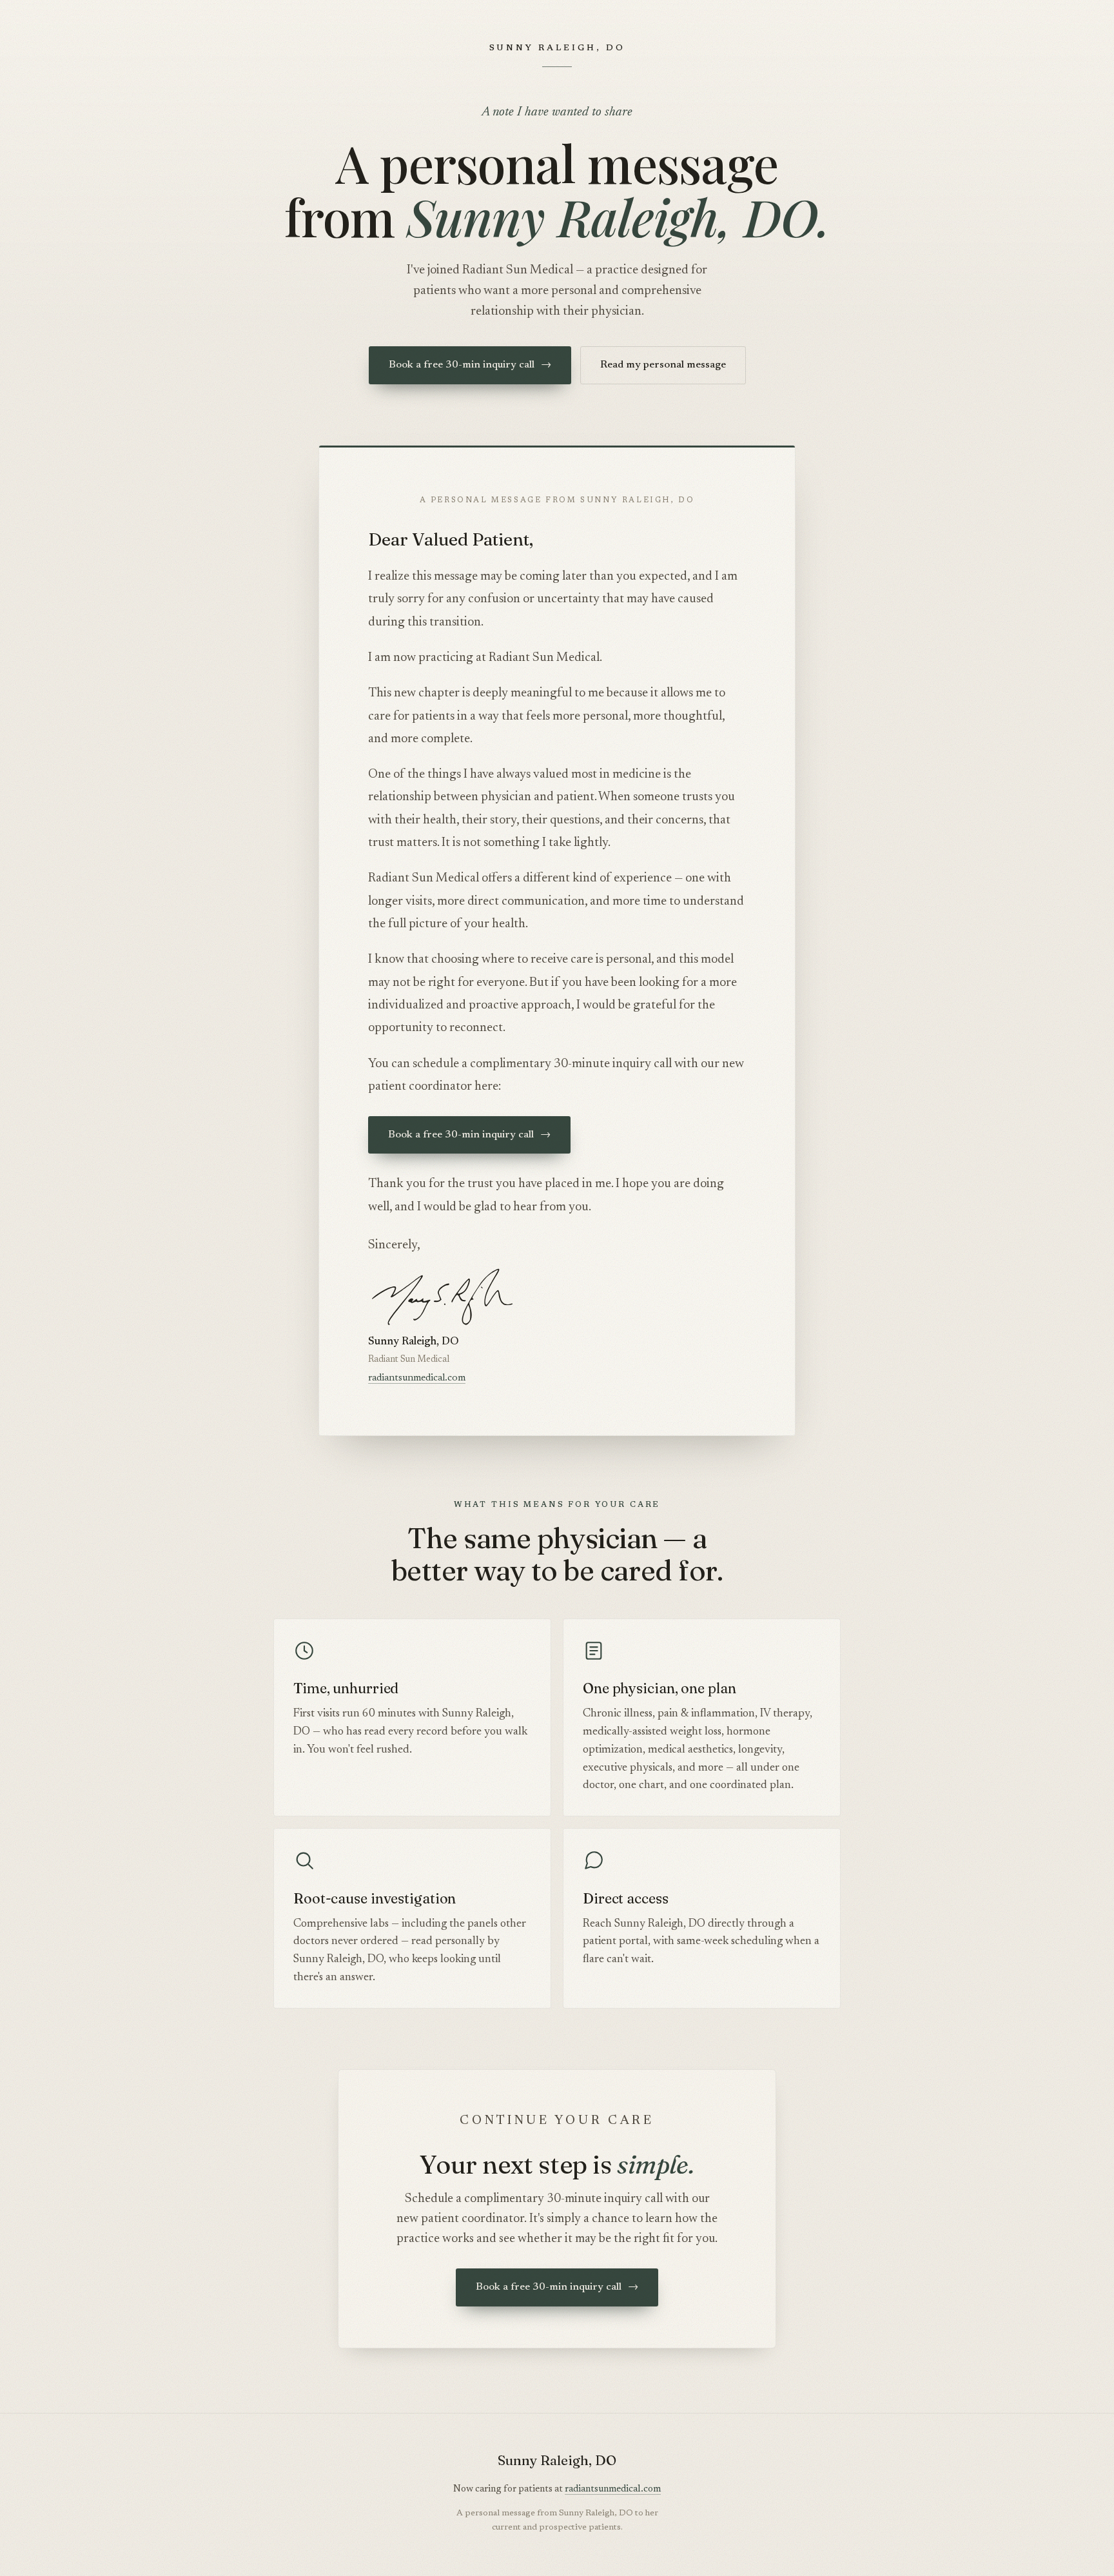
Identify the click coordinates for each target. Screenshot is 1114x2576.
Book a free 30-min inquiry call (470, 365)
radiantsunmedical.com (417, 1378)
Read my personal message (663, 365)
